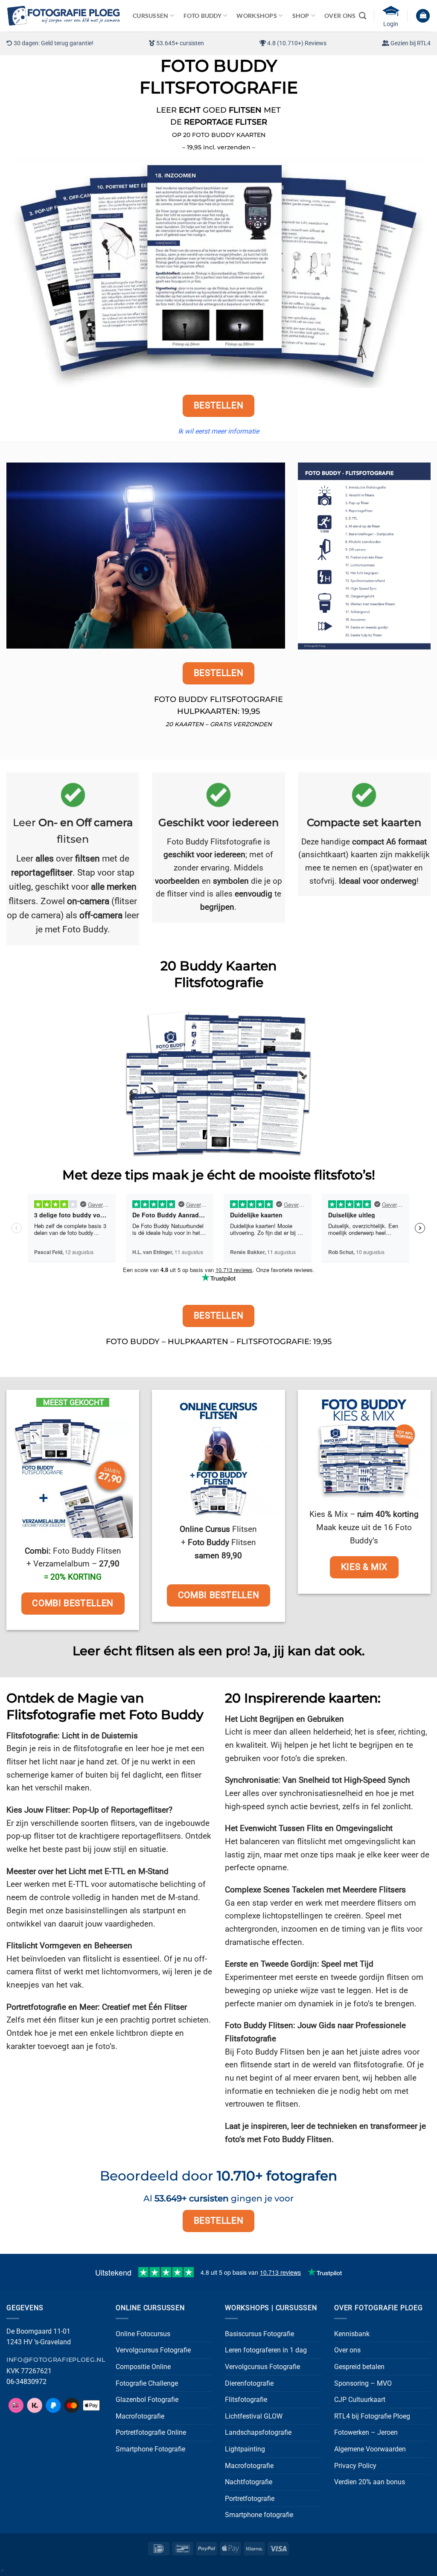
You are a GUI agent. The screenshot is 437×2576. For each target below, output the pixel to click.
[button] (423, 16)
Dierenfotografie (249, 2383)
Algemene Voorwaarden (370, 2449)
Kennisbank (352, 2334)
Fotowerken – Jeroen (366, 2432)
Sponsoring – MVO (363, 2383)
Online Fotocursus (143, 2334)
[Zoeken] (363, 16)
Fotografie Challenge (147, 2383)
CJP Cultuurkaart (360, 2400)
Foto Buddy (202, 16)
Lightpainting (245, 2449)
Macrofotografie (140, 2416)
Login (391, 24)
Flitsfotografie (246, 2400)
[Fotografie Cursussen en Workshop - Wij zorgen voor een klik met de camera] (63, 16)
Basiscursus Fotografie (259, 2334)
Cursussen (151, 16)
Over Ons (340, 16)
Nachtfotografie (249, 2482)
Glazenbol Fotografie (147, 2400)
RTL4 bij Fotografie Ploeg (372, 2416)
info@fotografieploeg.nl (56, 2360)
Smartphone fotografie (259, 2515)
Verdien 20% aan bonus (370, 2482)
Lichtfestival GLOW (254, 2416)
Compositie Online (143, 2367)
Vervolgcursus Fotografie (153, 2350)
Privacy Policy (355, 2466)
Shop (301, 16)
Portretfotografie (250, 2499)
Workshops (257, 16)
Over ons (347, 2350)
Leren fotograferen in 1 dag (266, 2350)
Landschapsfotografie (258, 2432)
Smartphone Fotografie (150, 2449)
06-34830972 (26, 2382)
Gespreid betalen (359, 2367)
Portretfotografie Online (151, 2432)
